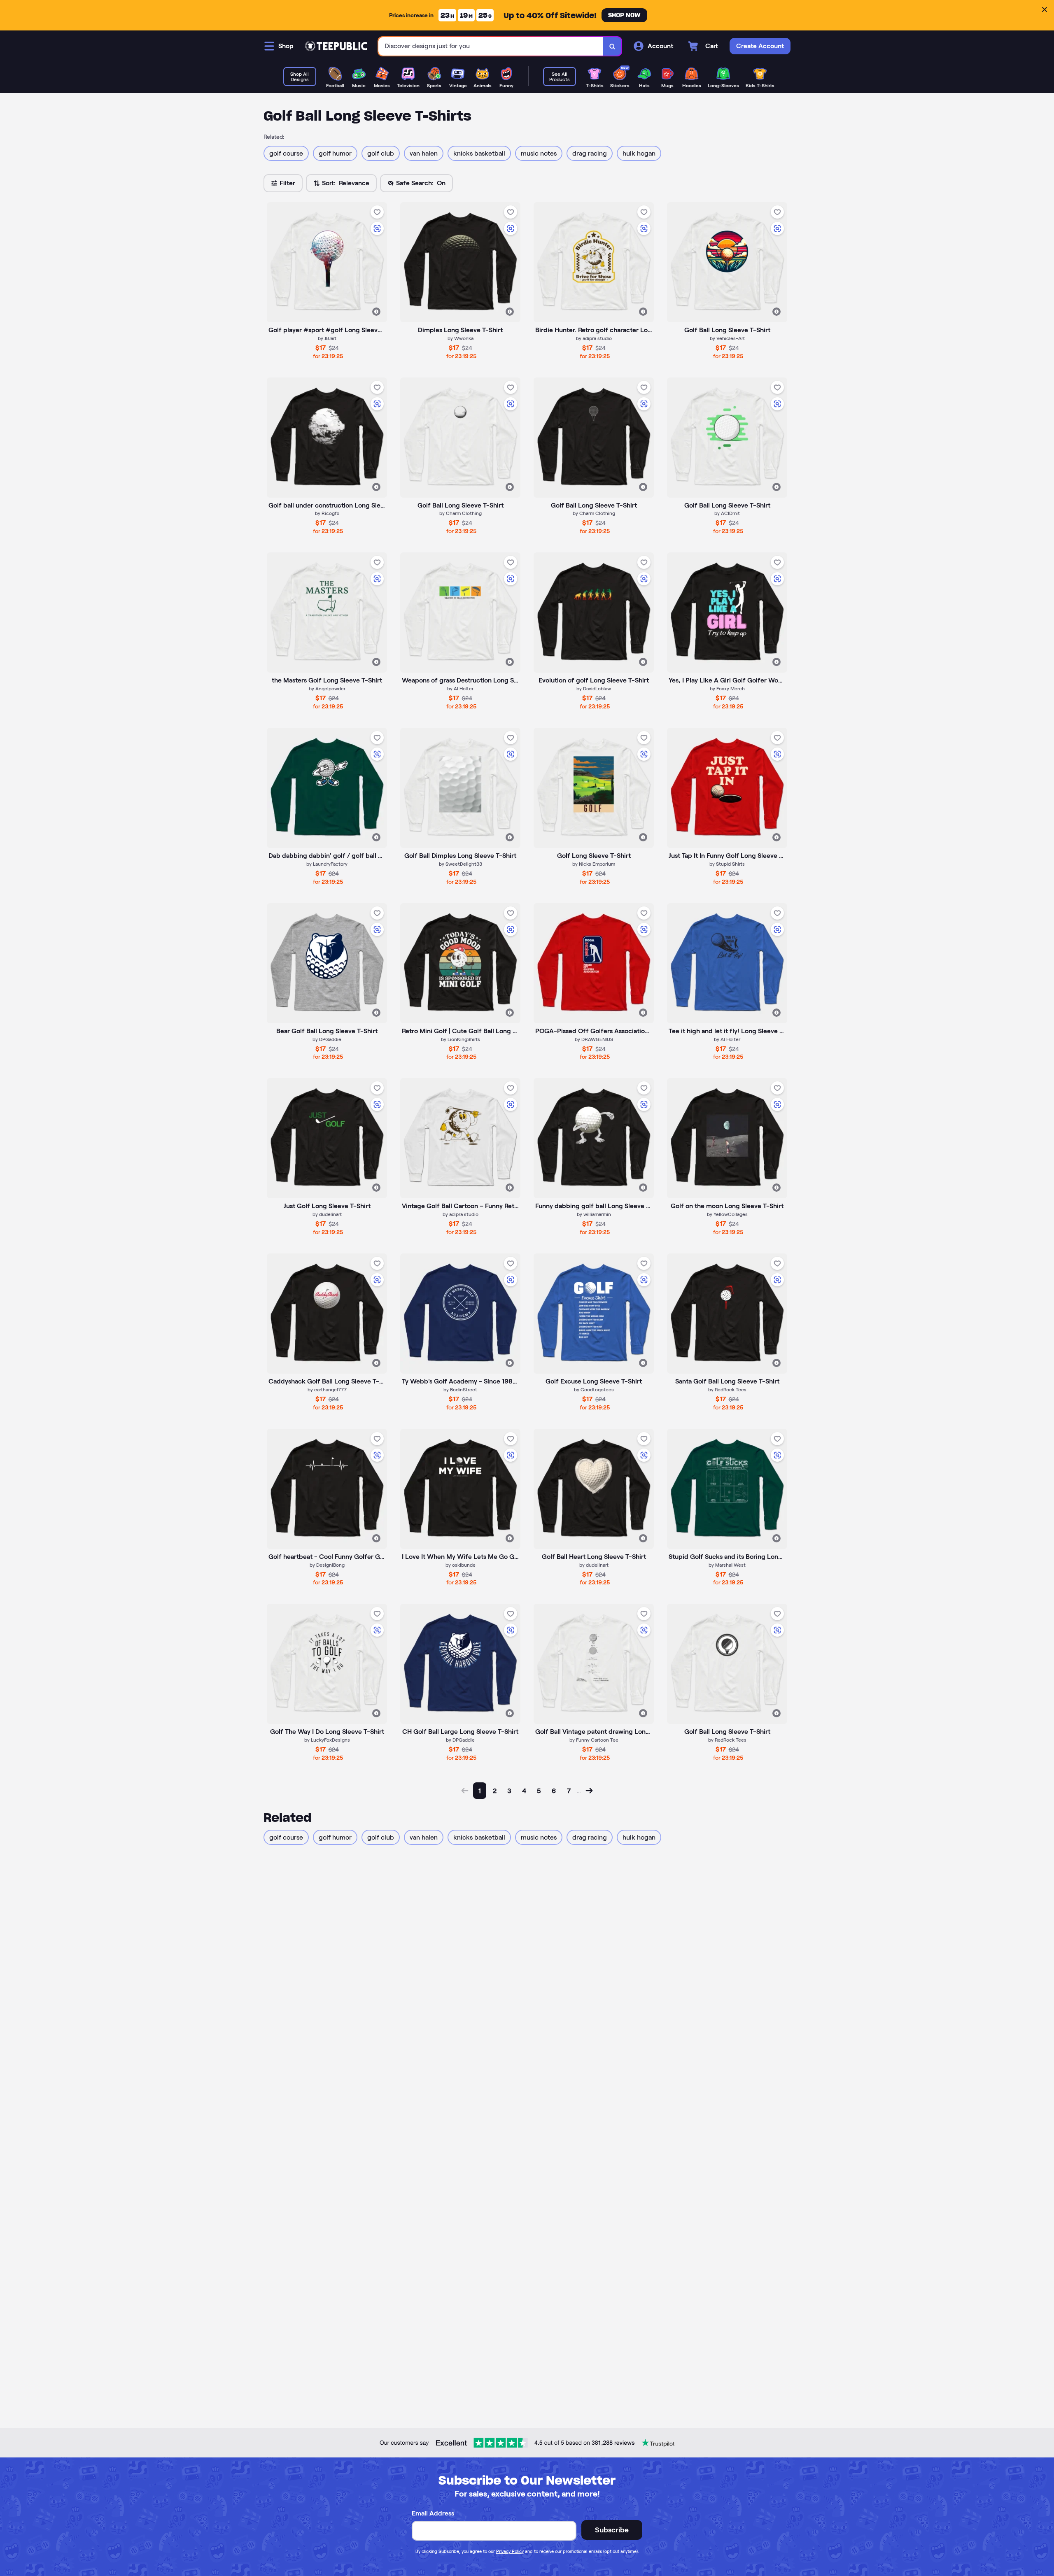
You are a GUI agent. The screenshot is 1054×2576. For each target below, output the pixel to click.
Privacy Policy (510, 2551)
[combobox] (491, 46)
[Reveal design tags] (376, 312)
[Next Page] (589, 1791)
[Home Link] (336, 46)
